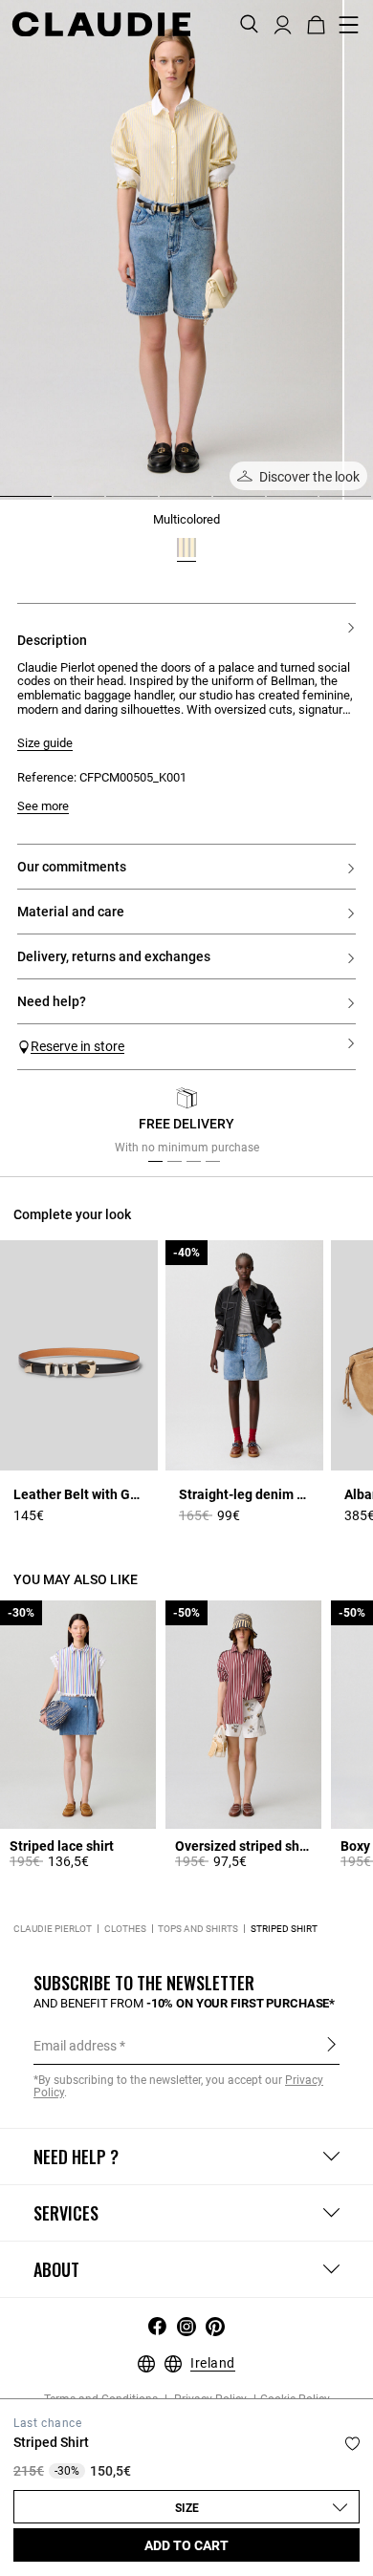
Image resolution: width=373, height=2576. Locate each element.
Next (334, 1126)
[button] (283, 23)
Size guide (45, 743)
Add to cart (186, 2545)
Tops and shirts (198, 1929)
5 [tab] (221, 504)
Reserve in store (77, 1046)
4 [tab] (167, 504)
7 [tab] (327, 504)
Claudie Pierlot (53, 1929)
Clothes (125, 1929)
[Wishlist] (352, 2444)
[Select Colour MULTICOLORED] (186, 547)
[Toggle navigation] (349, 25)
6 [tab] (274, 504)
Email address (75, 2046)
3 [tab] (114, 504)
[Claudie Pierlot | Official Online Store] (101, 24)
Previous (51, 1126)
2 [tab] (61, 504)
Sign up (331, 2045)
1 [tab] (8, 504)
